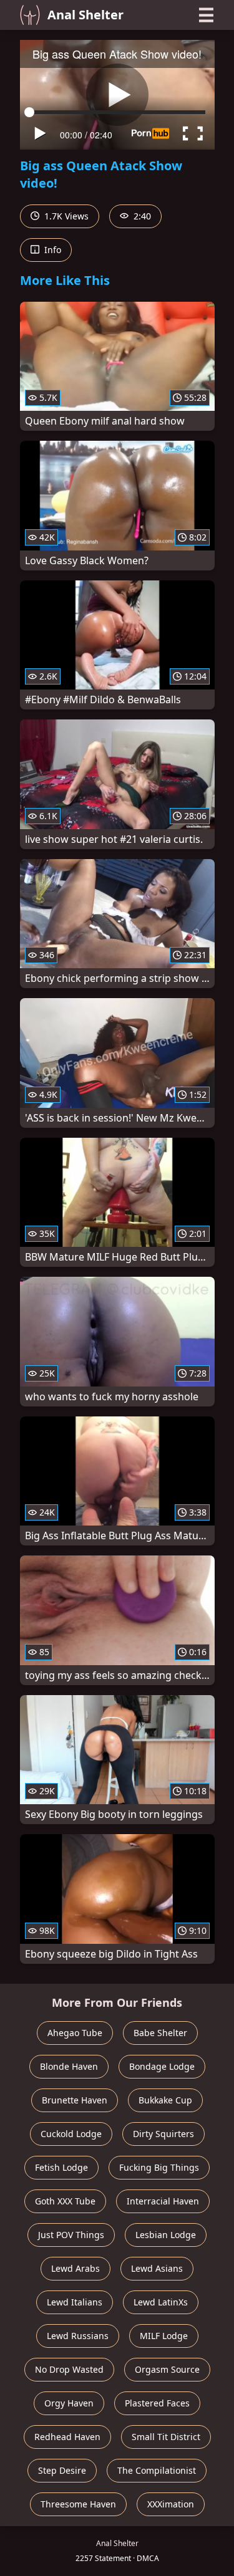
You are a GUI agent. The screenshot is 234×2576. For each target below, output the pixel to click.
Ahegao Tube (75, 2033)
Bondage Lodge (162, 2066)
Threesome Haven (78, 2504)
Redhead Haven (67, 2437)
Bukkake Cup (165, 2100)
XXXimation (171, 2504)
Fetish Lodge (61, 2167)
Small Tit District (166, 2437)
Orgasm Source (167, 2369)
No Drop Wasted (69, 2369)
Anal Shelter (85, 15)
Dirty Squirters (163, 2134)
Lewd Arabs (76, 2268)
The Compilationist (157, 2470)
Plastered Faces (157, 2403)
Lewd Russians (78, 2336)
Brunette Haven (75, 2100)
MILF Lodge (164, 2336)
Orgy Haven (69, 2403)
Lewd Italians (75, 2302)
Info (51, 250)
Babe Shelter (160, 2033)
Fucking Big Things (159, 2167)
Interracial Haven (163, 2201)
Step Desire (62, 2470)
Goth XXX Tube (65, 2201)
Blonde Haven (69, 2066)
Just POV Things (71, 2235)
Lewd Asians (157, 2268)
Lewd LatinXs (161, 2302)
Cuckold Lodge (71, 2134)
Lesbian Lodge (166, 2235)
